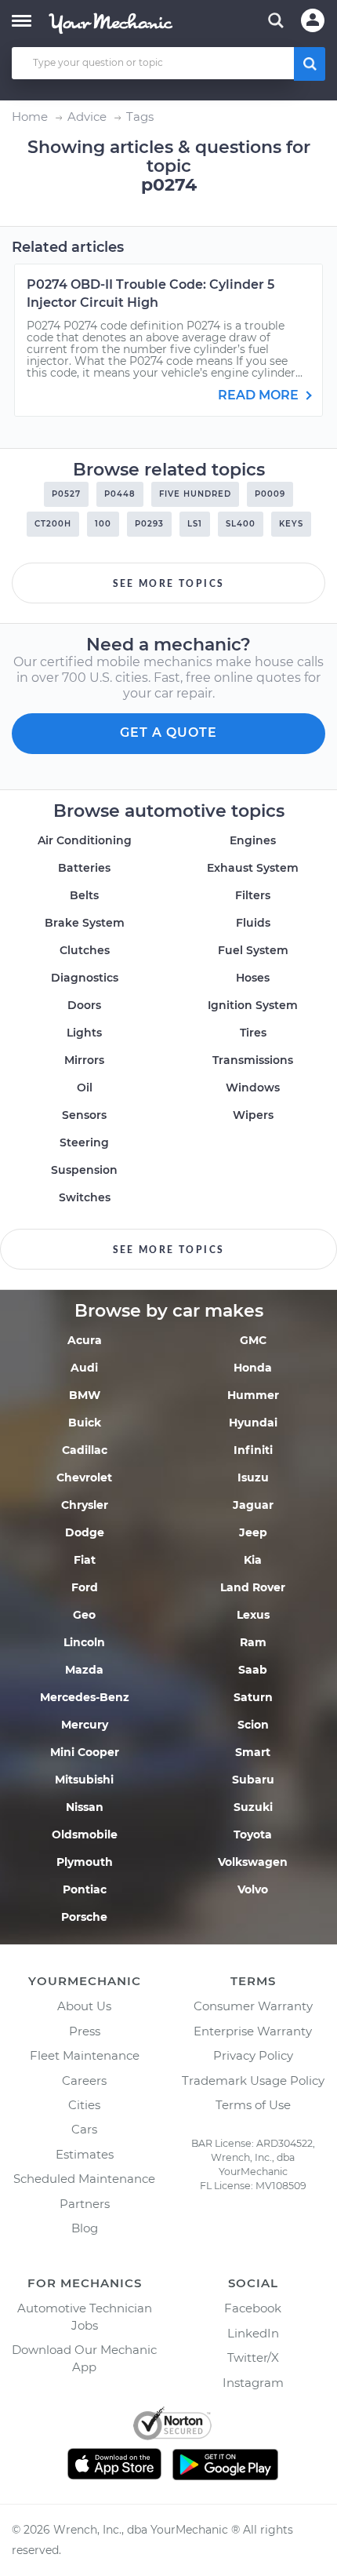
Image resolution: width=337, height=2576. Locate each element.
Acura (85, 1340)
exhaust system (253, 868)
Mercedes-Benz (85, 1697)
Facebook (253, 2308)
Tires (253, 1033)
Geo (84, 1615)
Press (85, 2031)
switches (85, 1197)
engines (253, 840)
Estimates (85, 2154)
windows (253, 1088)
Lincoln (84, 1642)
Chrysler (85, 1505)
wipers (253, 1115)
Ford (85, 1587)
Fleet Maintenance (85, 2055)
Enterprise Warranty (253, 2031)
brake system (85, 923)
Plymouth (85, 1862)
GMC (253, 1340)
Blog (85, 2228)
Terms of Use (253, 2105)
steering (84, 1142)
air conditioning (85, 840)
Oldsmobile (85, 1835)
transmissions (253, 1060)
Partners (85, 2204)
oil (85, 1088)
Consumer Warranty (253, 2006)
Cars (84, 2129)
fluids (253, 923)
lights (84, 1033)
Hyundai (253, 1423)
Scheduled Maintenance (84, 2179)
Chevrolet (84, 1477)
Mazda (84, 1670)
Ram (253, 1642)
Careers (84, 2080)
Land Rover (253, 1587)
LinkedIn (253, 2333)
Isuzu (253, 1477)
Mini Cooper (85, 1752)
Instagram (253, 2383)
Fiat (85, 1560)
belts (84, 895)
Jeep (253, 1532)
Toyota (253, 1835)
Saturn (253, 1697)
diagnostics (85, 978)
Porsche (84, 1917)
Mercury (85, 1725)
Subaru (253, 1780)
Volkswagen (253, 1862)
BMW (85, 1395)
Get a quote (168, 732)
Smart (253, 1752)
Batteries (84, 868)
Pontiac (85, 1889)
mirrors (84, 1060)
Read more (260, 395)
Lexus (253, 1615)
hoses (253, 978)
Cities (84, 2105)
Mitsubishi (84, 1780)
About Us (84, 2006)
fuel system (253, 950)
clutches (85, 950)
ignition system (253, 1005)
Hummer (253, 1395)
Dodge (85, 1532)
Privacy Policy (253, 2055)
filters (253, 895)
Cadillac (85, 1450)
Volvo (253, 1889)
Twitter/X (253, 2357)
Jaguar (253, 1505)
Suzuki (253, 1807)
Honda (253, 1368)
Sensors (84, 1115)
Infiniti (253, 1450)
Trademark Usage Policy (253, 2080)
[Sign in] (313, 20)
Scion (253, 1725)
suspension (84, 1170)
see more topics (169, 584)
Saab (253, 1670)
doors (84, 1005)
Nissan (85, 1807)
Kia (253, 1560)
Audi (84, 1368)
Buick (85, 1423)
